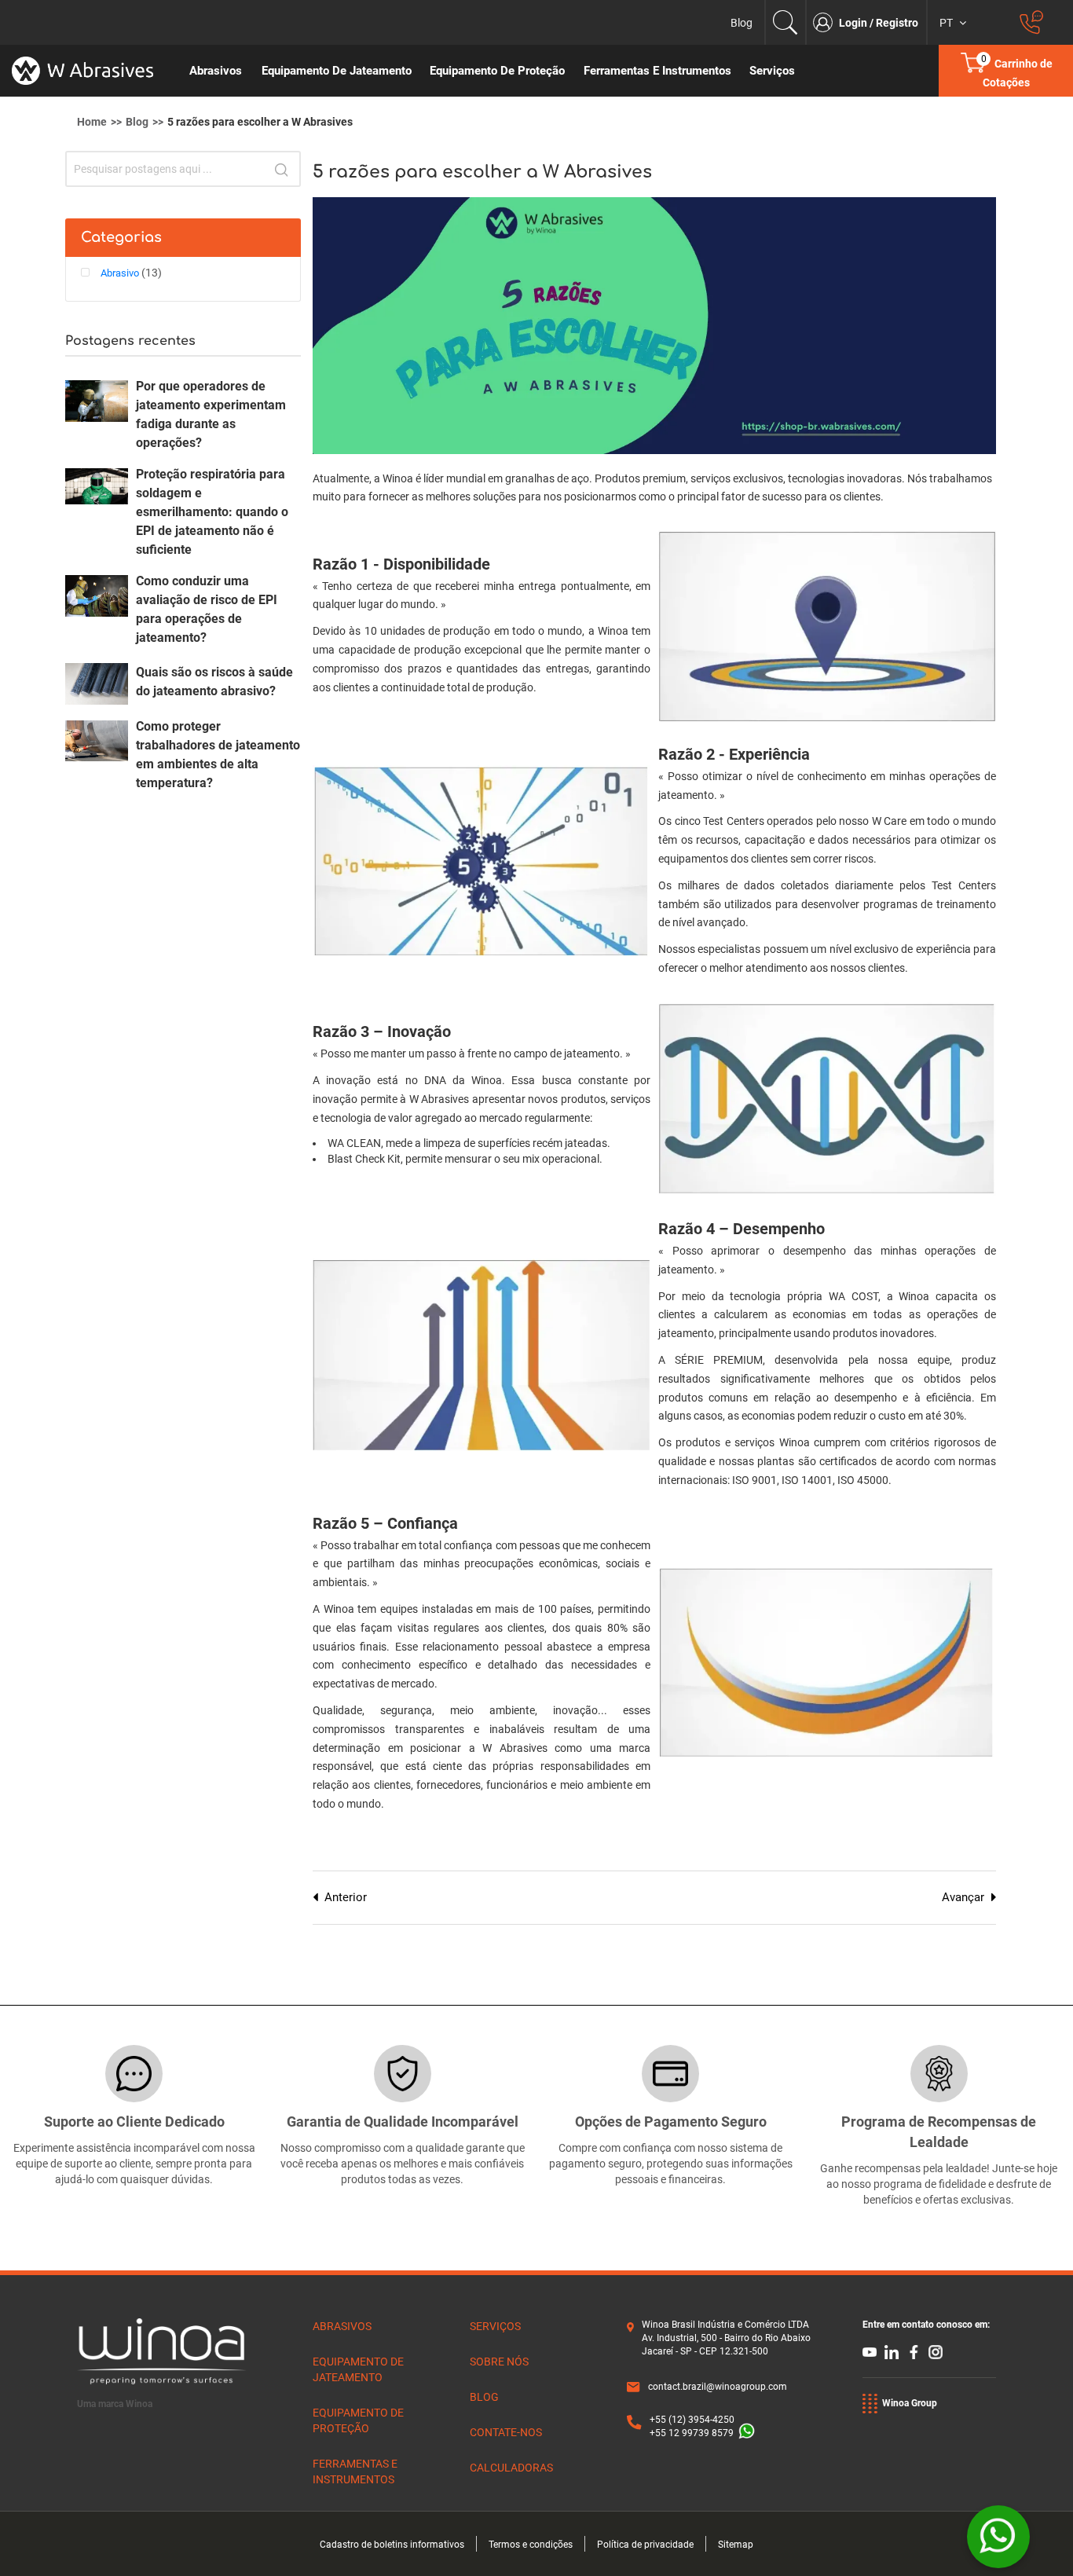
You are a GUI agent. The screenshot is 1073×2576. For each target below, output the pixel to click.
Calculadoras (511, 2468)
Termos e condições (531, 2545)
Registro (897, 23)
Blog (742, 23)
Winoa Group (910, 2403)
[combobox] (183, 169)
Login (854, 23)
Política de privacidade (645, 2545)
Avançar (963, 1897)
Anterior (346, 1897)
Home (92, 122)
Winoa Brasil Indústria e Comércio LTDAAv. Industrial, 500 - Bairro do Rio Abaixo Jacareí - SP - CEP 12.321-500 (726, 2338)
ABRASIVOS (342, 2326)
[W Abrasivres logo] (90, 71)
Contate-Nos (506, 2432)
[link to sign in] (826, 22)
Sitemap (736, 2545)
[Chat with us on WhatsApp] (998, 2537)
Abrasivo (121, 273)
